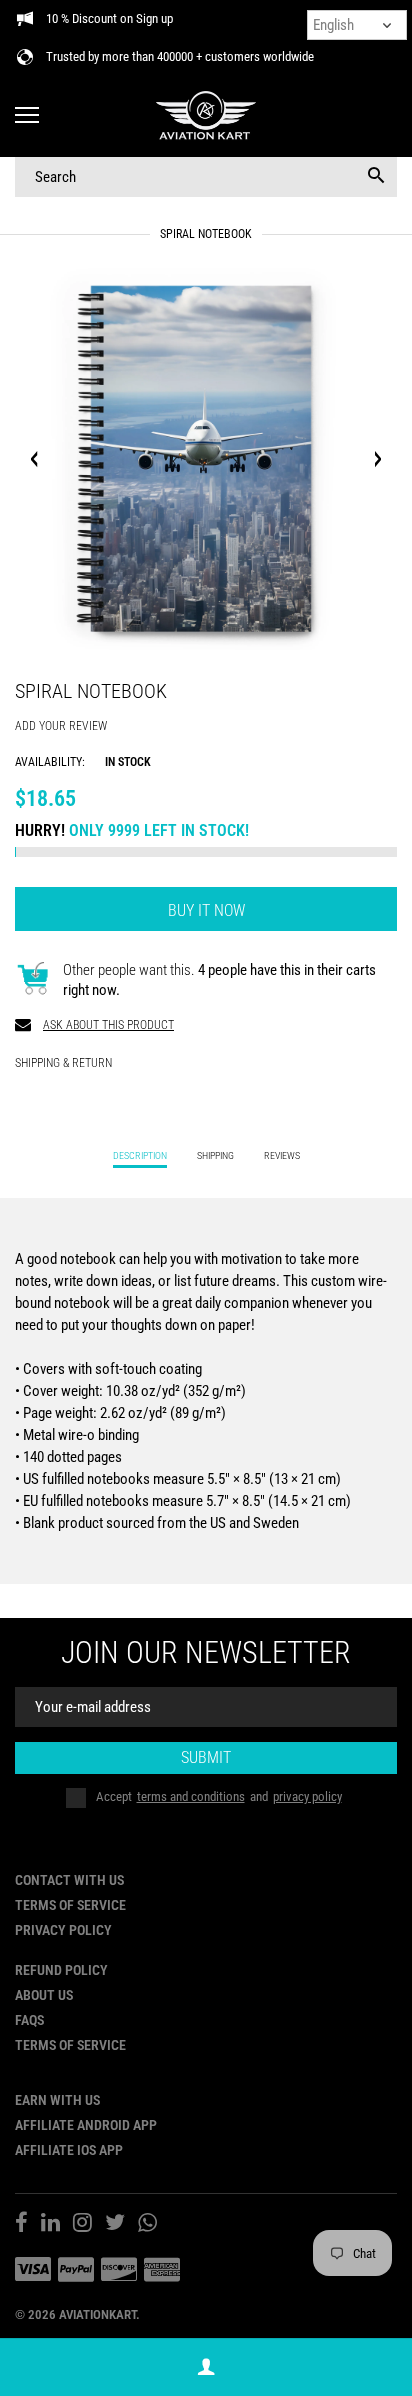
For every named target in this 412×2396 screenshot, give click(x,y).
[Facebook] (21, 2225)
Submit (206, 1757)
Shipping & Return (63, 1063)
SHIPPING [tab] (215, 1155)
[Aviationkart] (206, 116)
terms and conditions (191, 1796)
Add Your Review (61, 726)
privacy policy (307, 1796)
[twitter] (115, 2225)
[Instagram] (82, 2225)
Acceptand (219, 1796)
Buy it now (206, 910)
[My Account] (206, 2367)
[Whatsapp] (147, 2225)
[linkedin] (50, 2225)
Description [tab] (140, 1155)
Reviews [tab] (282, 1155)
